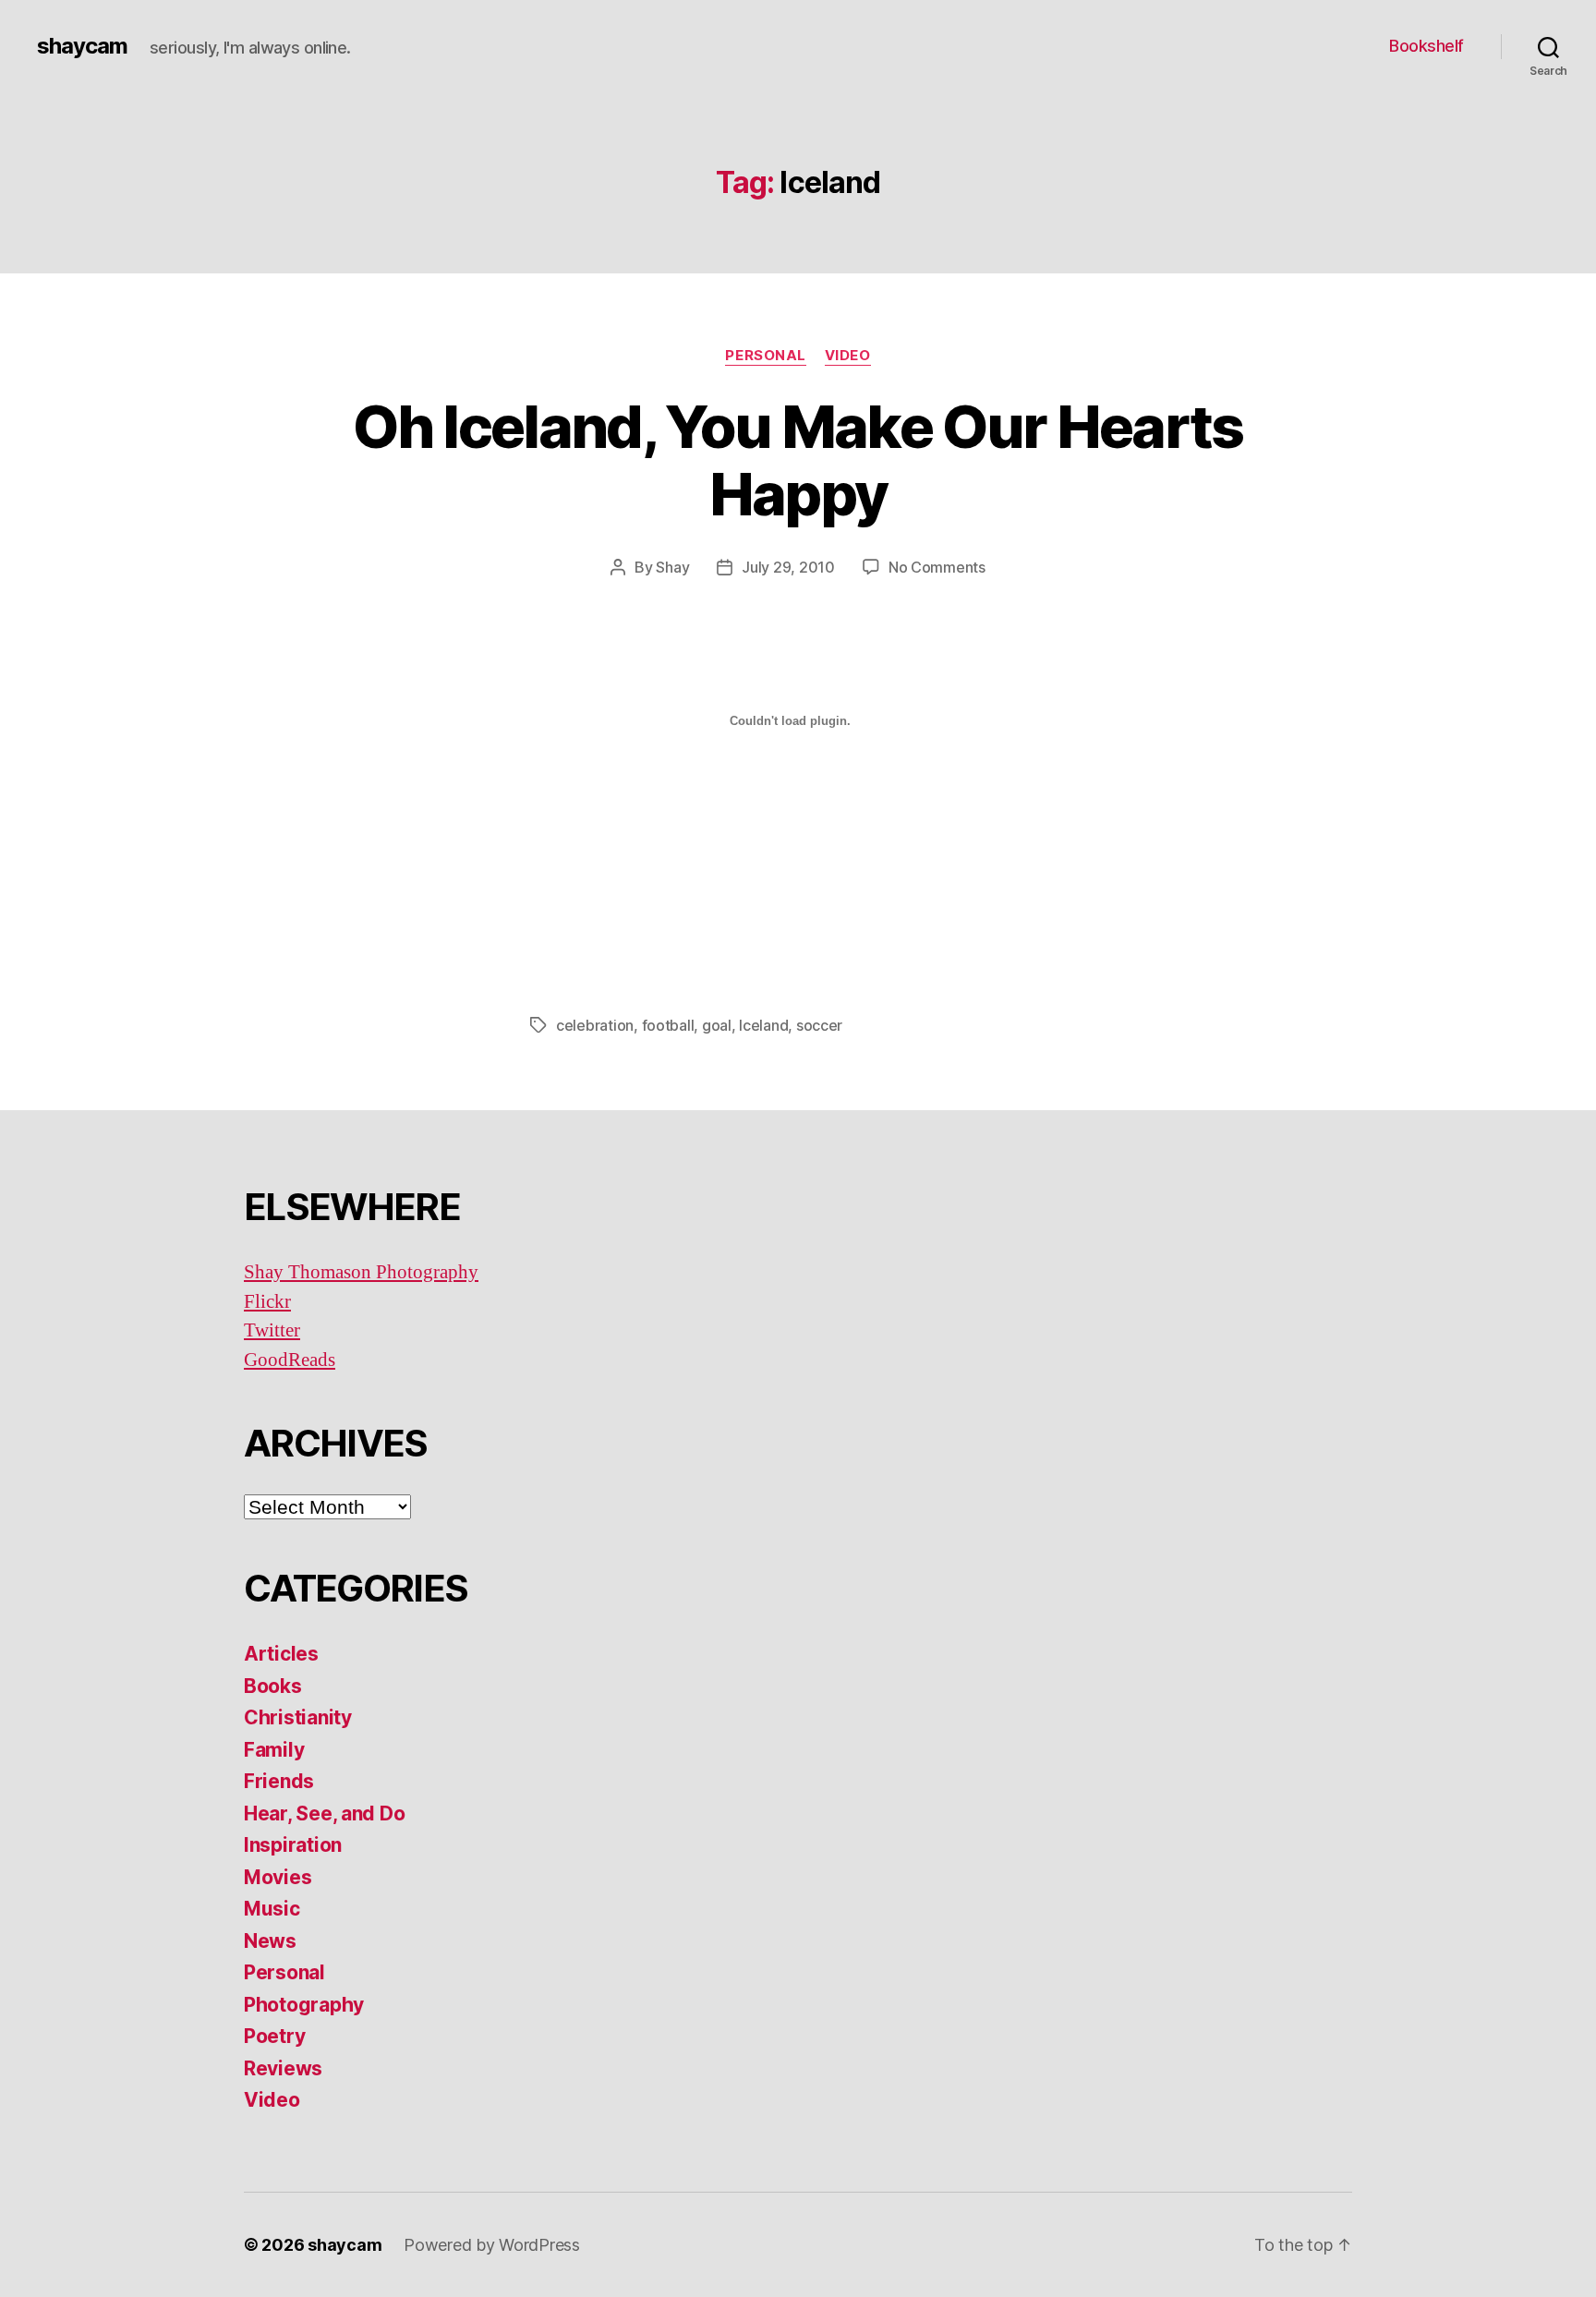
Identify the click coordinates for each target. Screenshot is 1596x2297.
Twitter (272, 1330)
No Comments (937, 567)
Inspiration (293, 1845)
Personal (765, 356)
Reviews (283, 2068)
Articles (281, 1654)
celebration (595, 1025)
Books (273, 1686)
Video (848, 356)
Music (272, 1909)
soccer (819, 1025)
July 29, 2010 (788, 567)
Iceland (763, 1025)
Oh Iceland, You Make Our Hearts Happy (798, 460)
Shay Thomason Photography (361, 1272)
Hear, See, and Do (324, 1813)
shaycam (82, 46)
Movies (278, 1877)
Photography (304, 2005)
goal (717, 1025)
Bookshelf (1427, 46)
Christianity (298, 1717)
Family (274, 1750)
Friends (279, 1781)
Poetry (274, 2036)
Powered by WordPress (492, 2245)
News (270, 1941)
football (668, 1025)
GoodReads (290, 1360)
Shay (672, 567)
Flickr (267, 1302)
